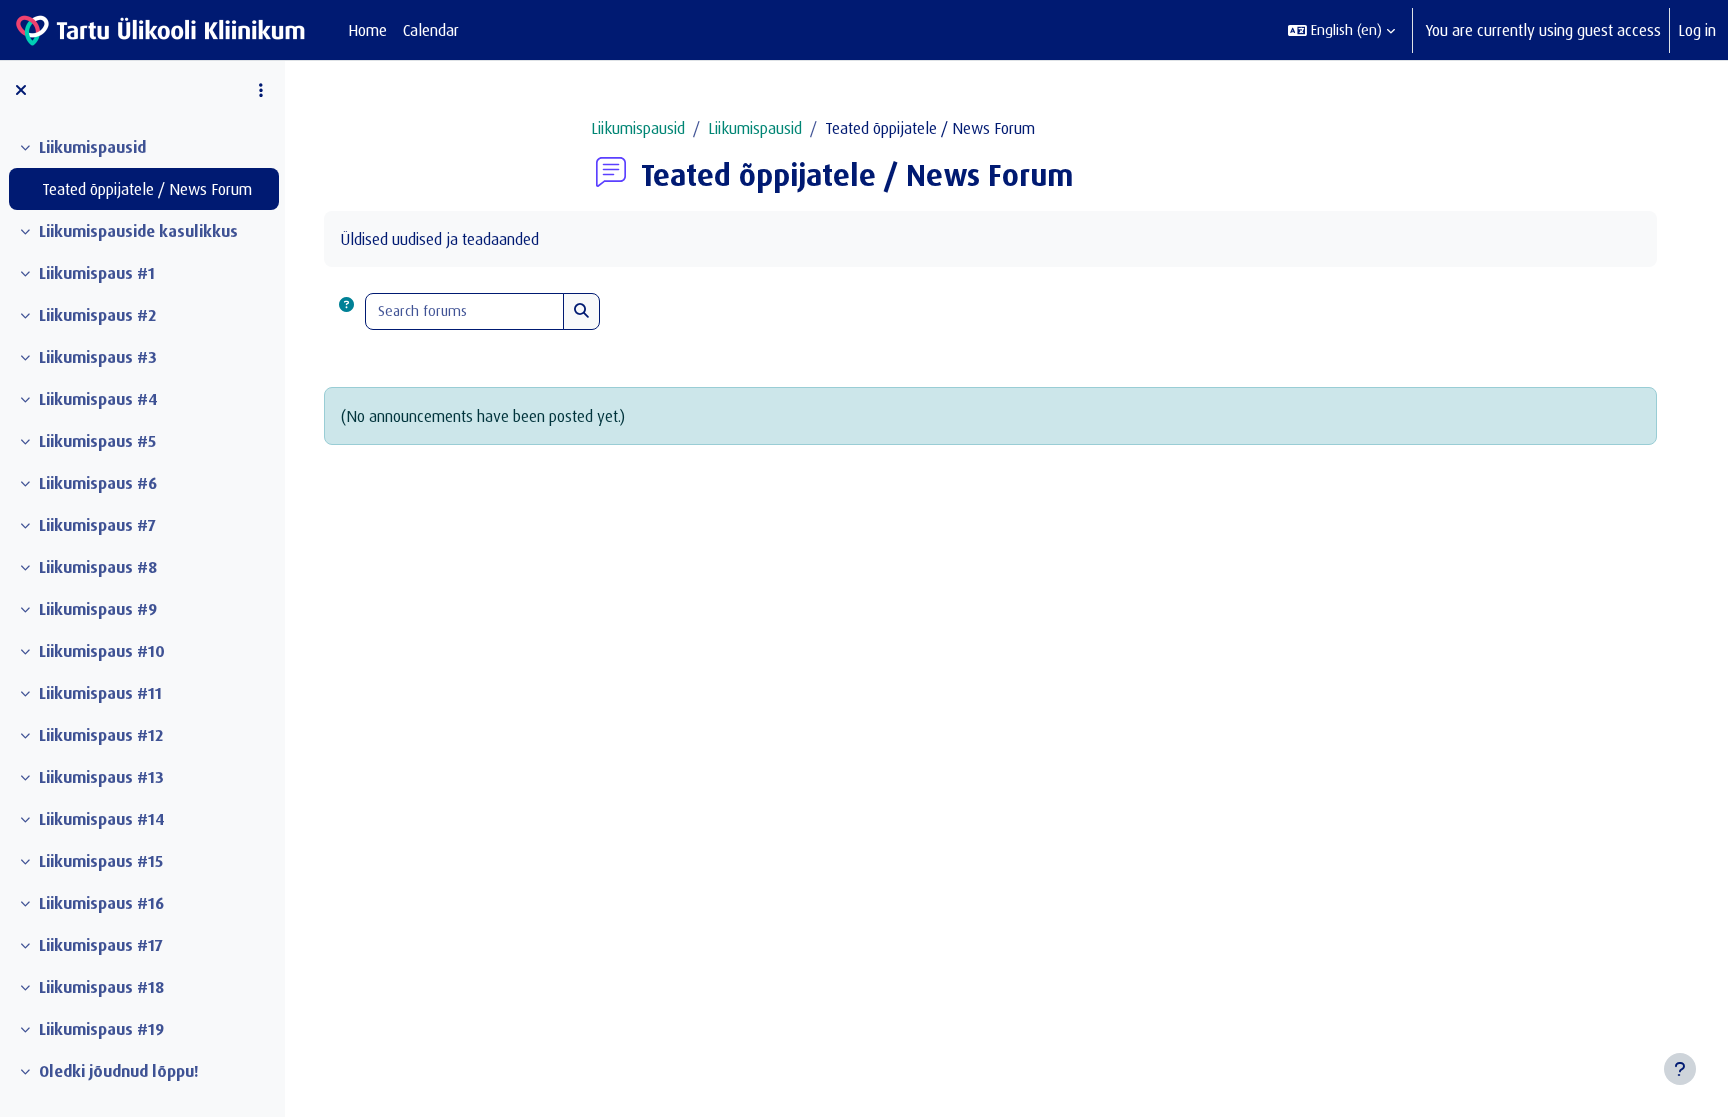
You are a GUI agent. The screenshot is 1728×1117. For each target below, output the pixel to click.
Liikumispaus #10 (102, 651)
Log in (1697, 30)
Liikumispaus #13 (101, 777)
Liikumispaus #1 (97, 273)
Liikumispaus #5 (97, 441)
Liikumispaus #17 (101, 945)
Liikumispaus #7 (97, 525)
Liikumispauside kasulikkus (138, 231)
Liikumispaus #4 (98, 399)
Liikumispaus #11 (100, 693)
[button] (1341, 30)
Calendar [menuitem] (431, 30)
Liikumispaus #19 (101, 1029)
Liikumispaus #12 (101, 735)
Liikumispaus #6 (98, 483)
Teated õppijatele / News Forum (147, 189)
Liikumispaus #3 (98, 357)
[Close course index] (21, 90)
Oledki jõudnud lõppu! (119, 1071)
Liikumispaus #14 (102, 819)
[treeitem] (142, 168)
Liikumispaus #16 (101, 903)
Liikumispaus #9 (98, 609)
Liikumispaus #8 (98, 567)
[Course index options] (261, 90)
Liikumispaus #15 (101, 861)
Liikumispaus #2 (97, 315)
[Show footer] (1680, 1069)
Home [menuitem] (367, 30)
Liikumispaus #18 (101, 987)
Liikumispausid (92, 147)
